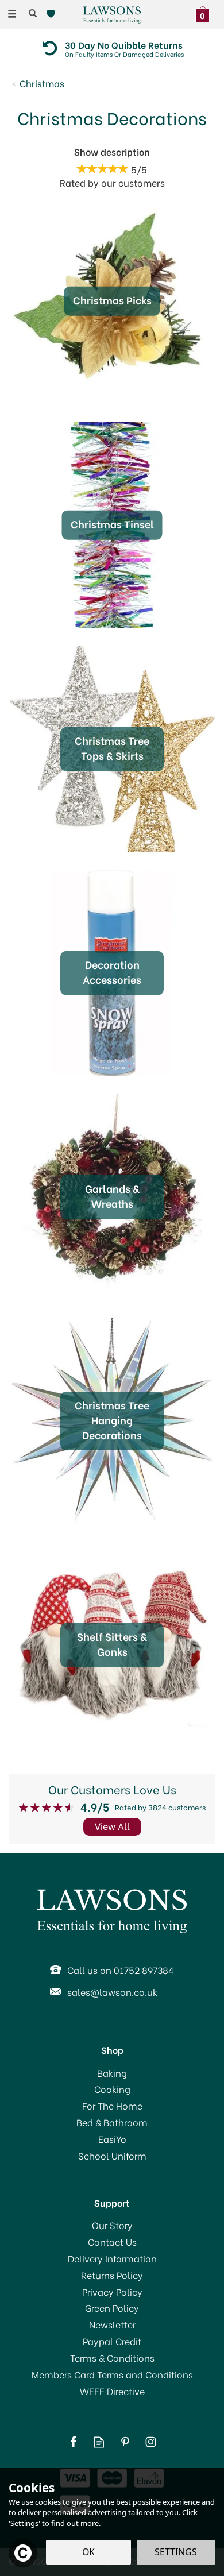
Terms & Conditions (112, 2358)
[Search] (33, 13)
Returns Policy (112, 2275)
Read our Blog (99, 2442)
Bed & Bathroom (112, 2122)
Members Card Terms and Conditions (112, 2374)
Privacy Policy (112, 2292)
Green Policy (112, 2308)
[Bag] (205, 13)
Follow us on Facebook (73, 2442)
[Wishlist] (53, 14)
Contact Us (112, 2242)
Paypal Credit (112, 2341)
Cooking (112, 2089)
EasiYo (112, 2139)
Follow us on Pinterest (125, 2442)
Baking (112, 2073)
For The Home (112, 2106)
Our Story (112, 2225)
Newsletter (112, 2324)
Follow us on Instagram (151, 2442)
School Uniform (112, 2156)
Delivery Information (112, 2258)
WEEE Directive (112, 2391)
